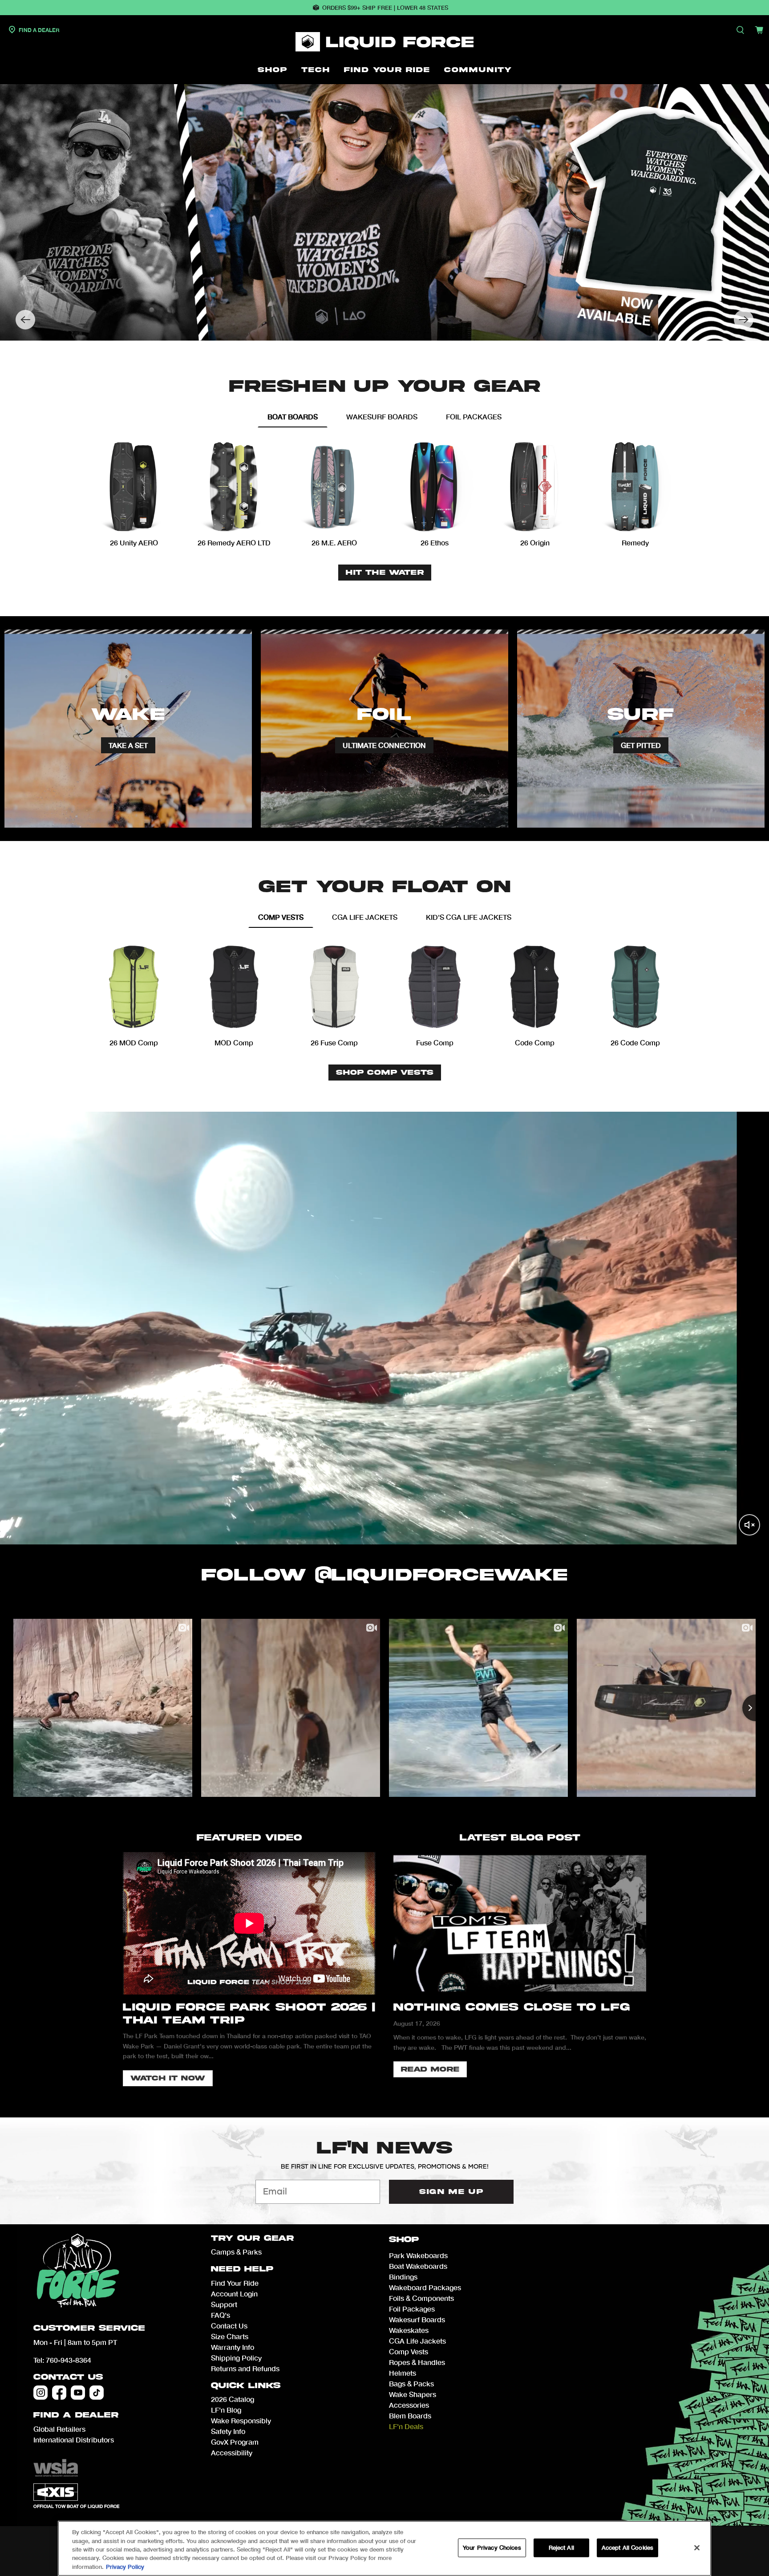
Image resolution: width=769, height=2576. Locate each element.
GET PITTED (641, 745)
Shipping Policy (236, 2358)
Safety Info (228, 2431)
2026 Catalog (233, 2399)
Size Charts (230, 2336)
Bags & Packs (411, 2383)
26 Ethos (435, 542)
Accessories (409, 2405)
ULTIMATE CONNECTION (384, 745)
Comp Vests (409, 2351)
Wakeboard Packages (425, 2287)
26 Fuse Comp (334, 1042)
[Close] (697, 2548)
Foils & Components (421, 2298)
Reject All (561, 2548)
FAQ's (221, 2315)
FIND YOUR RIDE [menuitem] (387, 70)
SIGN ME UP (451, 2192)
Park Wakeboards (418, 2255)
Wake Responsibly (241, 2420)
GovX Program (235, 2442)
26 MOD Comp (134, 1042)
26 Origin (535, 542)
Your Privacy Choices (492, 2548)
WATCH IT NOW (168, 2078)
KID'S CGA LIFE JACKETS (469, 917)
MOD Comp (234, 1042)
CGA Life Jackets (417, 2341)
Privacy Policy (125, 2567)
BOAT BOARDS (293, 416)
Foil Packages (412, 2309)
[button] (25, 320)
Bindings (403, 2277)
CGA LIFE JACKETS (365, 917)
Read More (430, 2069)
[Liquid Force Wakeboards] (384, 42)
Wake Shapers (413, 2394)
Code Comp (535, 1042)
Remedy (635, 542)
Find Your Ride (235, 2283)
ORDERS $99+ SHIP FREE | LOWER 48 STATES (385, 8)
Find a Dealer (38, 30)
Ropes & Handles (417, 2362)
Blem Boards (410, 2416)
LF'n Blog (226, 2410)
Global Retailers (59, 2429)
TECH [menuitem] (316, 70)
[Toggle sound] (749, 1525)
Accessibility (232, 2452)
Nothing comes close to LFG (512, 2007)
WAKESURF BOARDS (382, 416)
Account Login (234, 2294)
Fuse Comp (435, 1042)
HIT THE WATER (385, 573)
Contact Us (68, 2377)
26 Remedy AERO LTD (234, 542)
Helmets (403, 2373)
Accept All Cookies (627, 2548)
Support (224, 2304)
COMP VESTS (281, 917)
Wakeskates (409, 2330)
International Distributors (74, 2440)
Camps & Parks (236, 2252)
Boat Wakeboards (418, 2266)
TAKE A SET (128, 745)
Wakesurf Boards (417, 2319)
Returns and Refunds (245, 2368)
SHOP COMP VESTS (385, 1073)
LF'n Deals (406, 2426)
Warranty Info (233, 2347)
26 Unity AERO (134, 542)
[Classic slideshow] (384, 212)
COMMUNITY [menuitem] (478, 70)
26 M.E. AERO (334, 542)
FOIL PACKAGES (474, 416)
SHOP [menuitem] (272, 70)
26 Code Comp (635, 1042)
